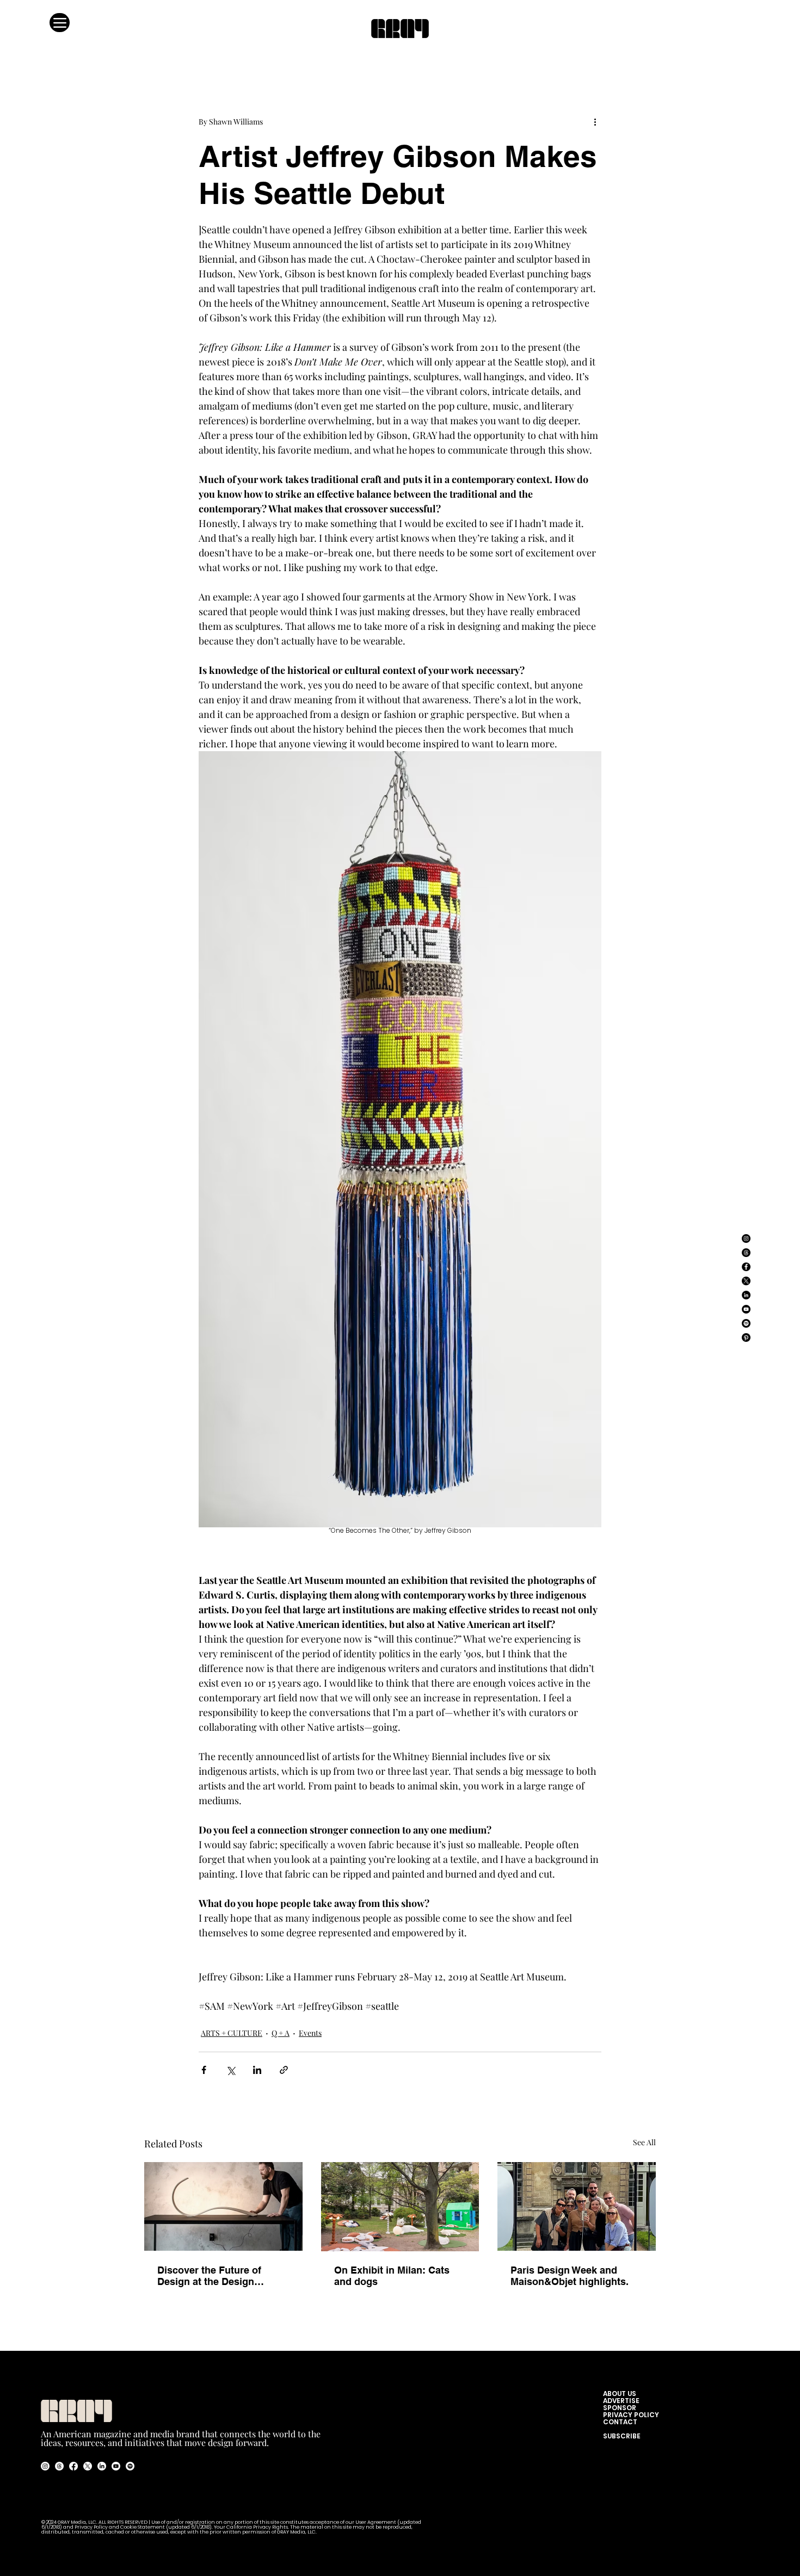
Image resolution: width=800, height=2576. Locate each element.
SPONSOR (620, 2408)
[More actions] (595, 121)
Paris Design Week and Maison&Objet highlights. (570, 2276)
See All (644, 2142)
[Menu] (60, 23)
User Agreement (376, 2522)
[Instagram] (746, 1239)
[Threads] (746, 1253)
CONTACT (620, 2422)
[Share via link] (284, 2070)
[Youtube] (116, 2466)
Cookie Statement (143, 2527)
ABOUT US (622, 2394)
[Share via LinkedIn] (257, 2070)
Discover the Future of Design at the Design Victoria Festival (209, 2276)
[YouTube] (746, 1309)
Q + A (281, 2033)
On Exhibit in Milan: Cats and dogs (392, 2276)
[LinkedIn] (746, 1295)
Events (310, 2033)
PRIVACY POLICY (631, 2415)
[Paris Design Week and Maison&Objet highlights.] (577, 2206)
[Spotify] (746, 1323)
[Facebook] (746, 1267)
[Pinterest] (746, 1337)
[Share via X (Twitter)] (230, 2070)
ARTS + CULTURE (232, 2033)
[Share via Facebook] (204, 2070)
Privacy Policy (91, 2527)
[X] (746, 1281)
